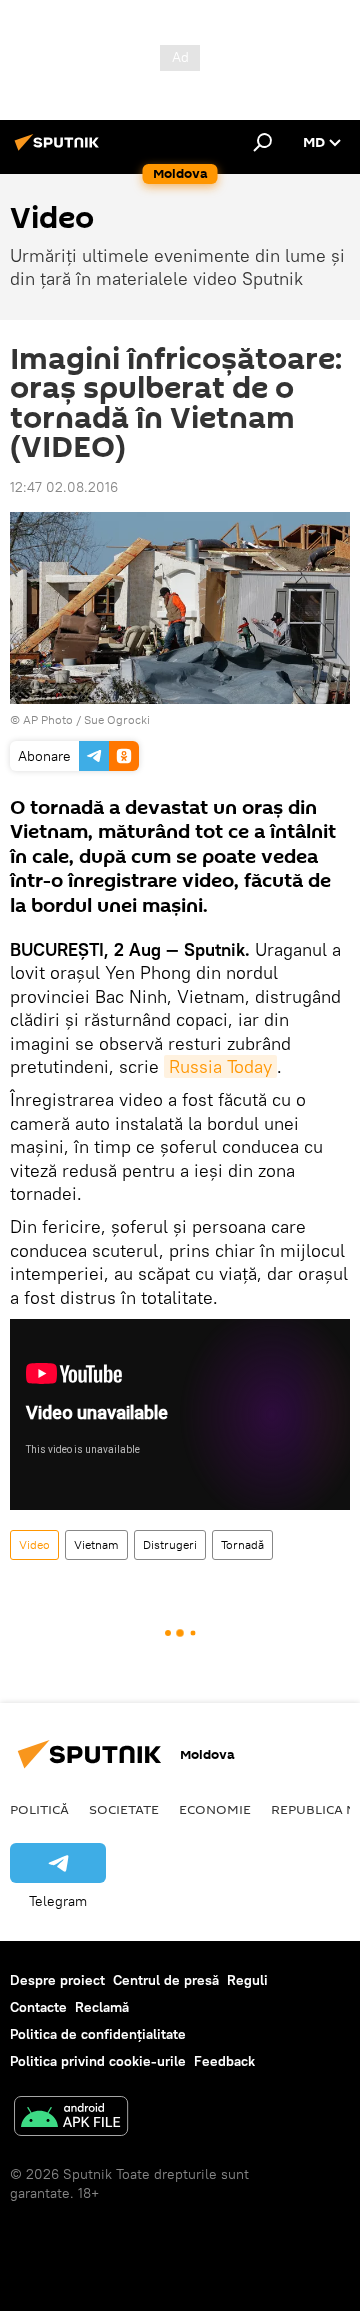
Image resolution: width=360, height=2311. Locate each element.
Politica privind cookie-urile (98, 2061)
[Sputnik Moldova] (60, 150)
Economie (215, 1809)
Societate (124, 1809)
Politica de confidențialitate (98, 2034)
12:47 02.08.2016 (64, 487)
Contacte (38, 2007)
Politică (39, 1809)
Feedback (224, 2061)
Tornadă (242, 1544)
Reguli (247, 1980)
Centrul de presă (166, 1980)
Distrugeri (170, 1544)
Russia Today (220, 1066)
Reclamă (102, 2007)
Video (34, 1544)
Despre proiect (57, 1980)
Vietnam (96, 1544)
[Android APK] (71, 2118)
